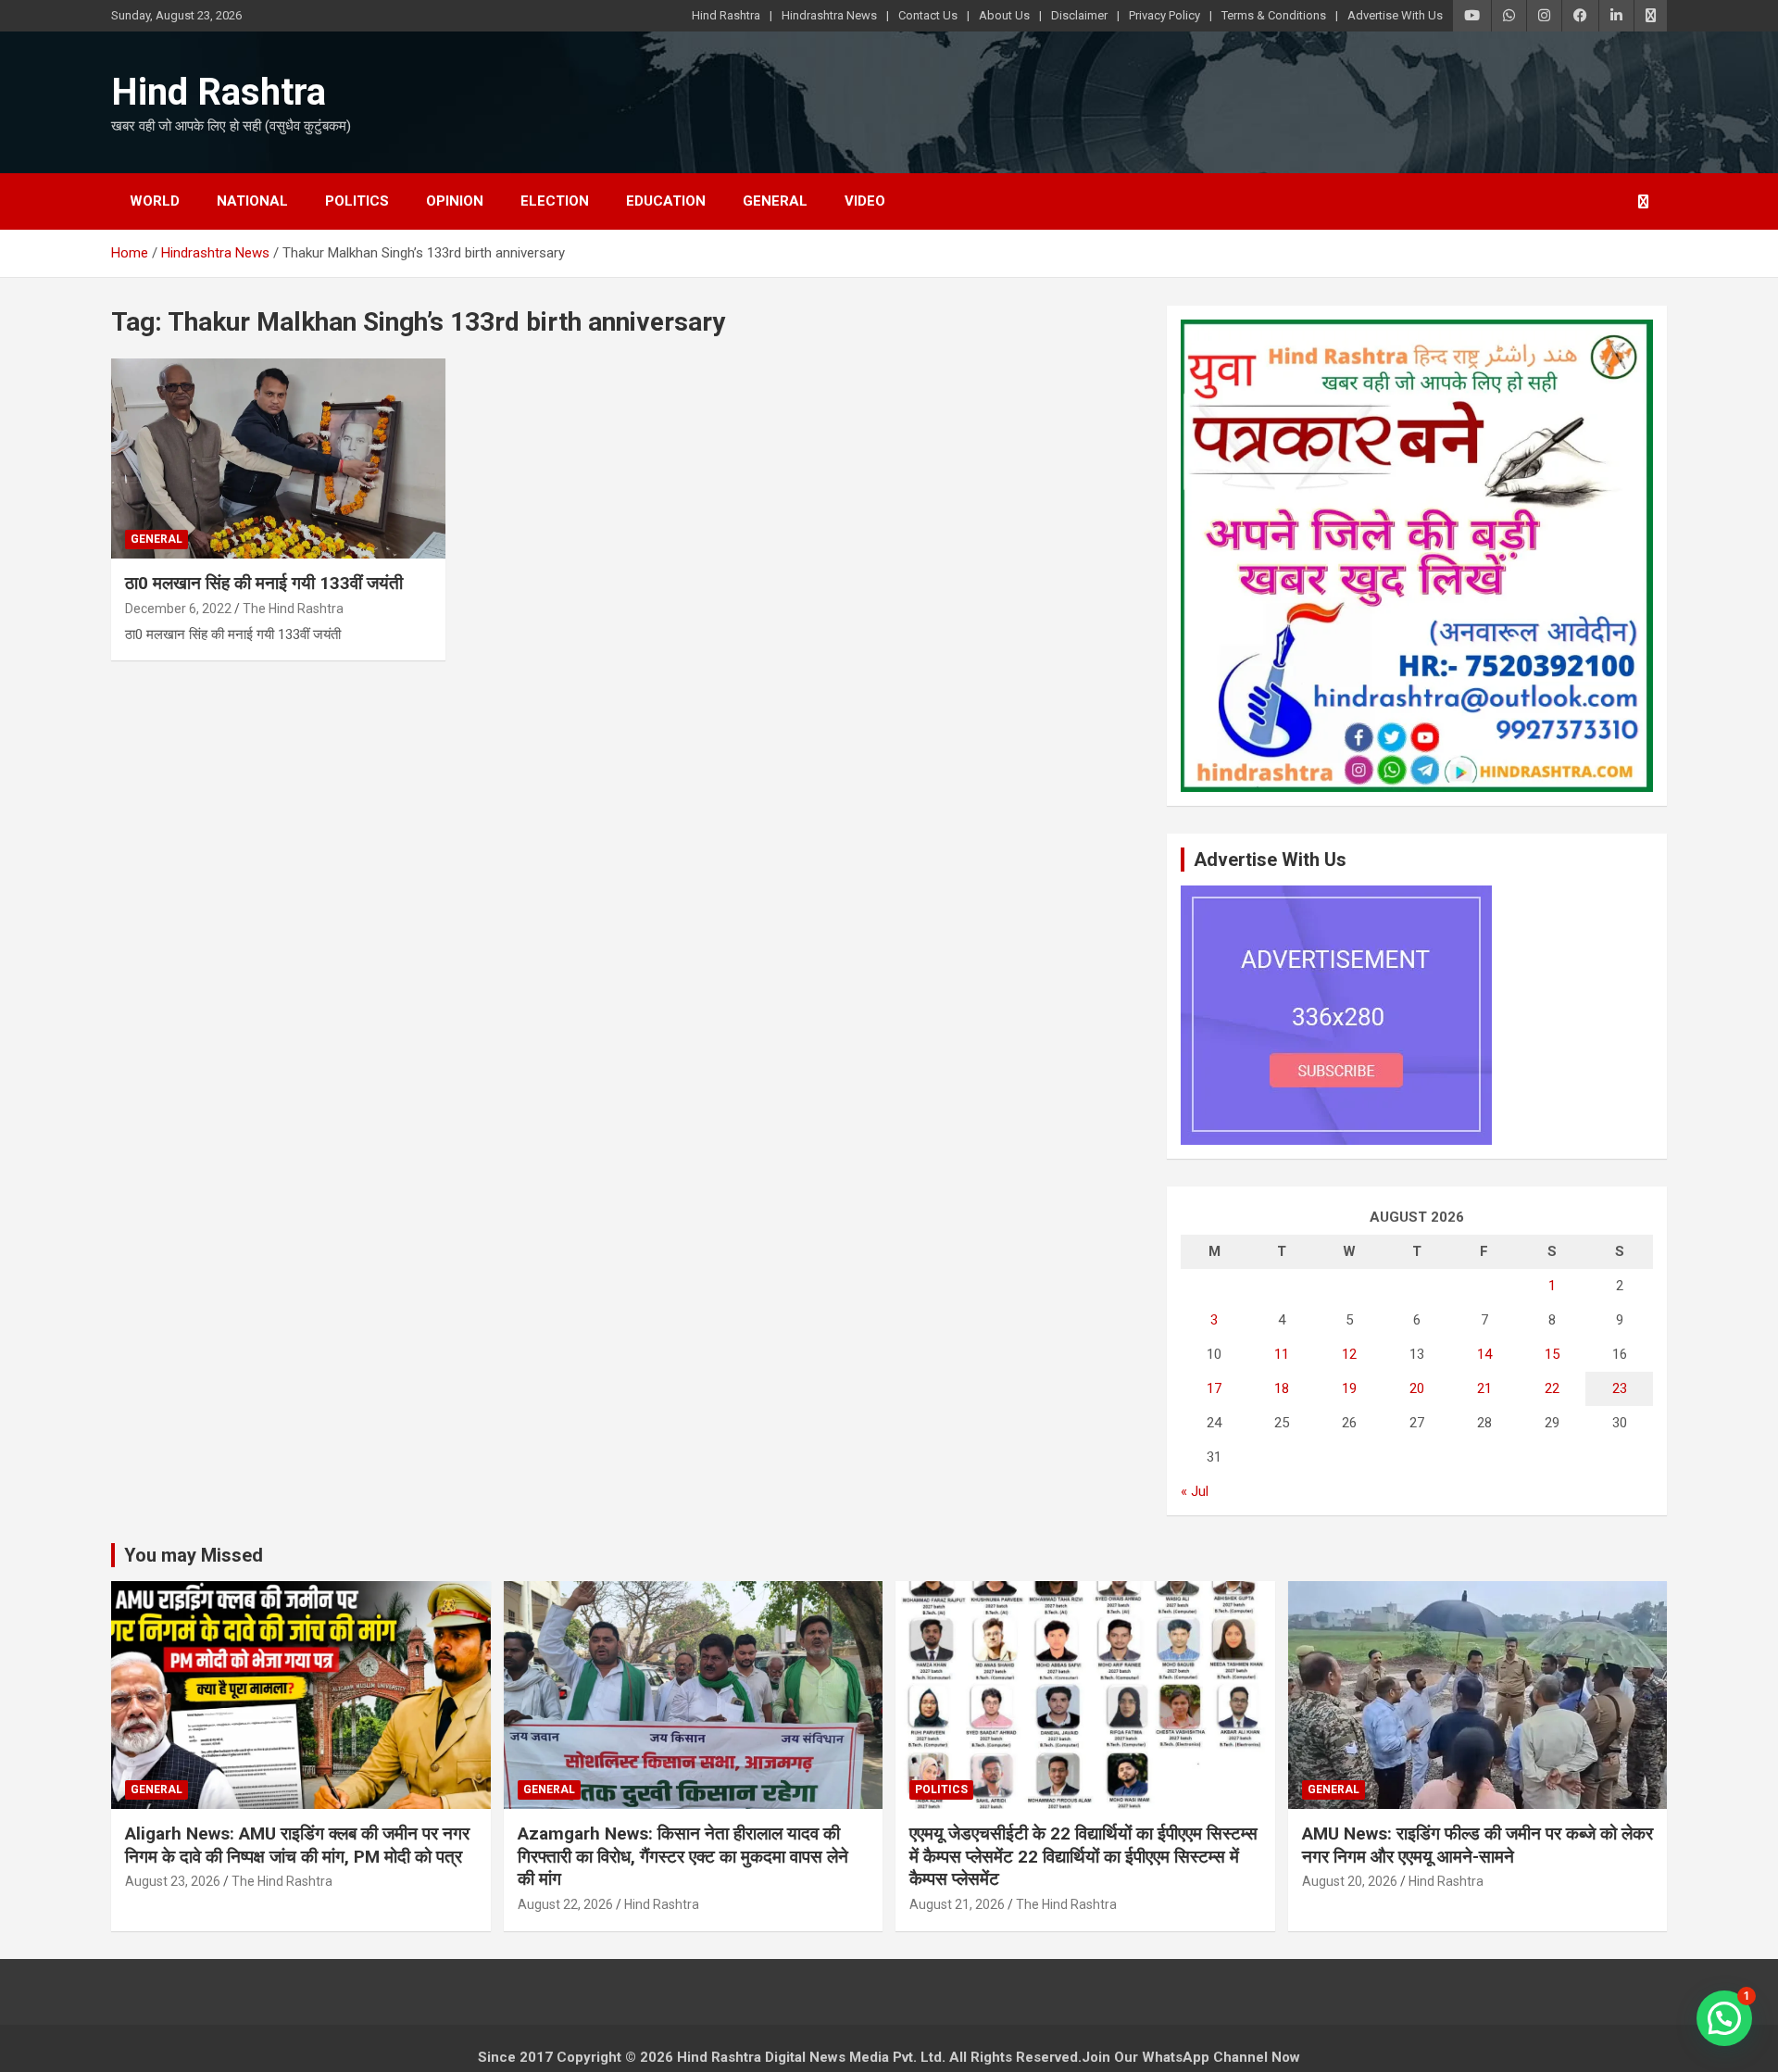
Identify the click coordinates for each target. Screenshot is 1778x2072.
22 (1552, 1388)
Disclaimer (1079, 15)
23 (1620, 1388)
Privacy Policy (1164, 15)
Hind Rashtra (726, 15)
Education (666, 201)
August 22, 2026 (565, 1904)
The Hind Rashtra (293, 609)
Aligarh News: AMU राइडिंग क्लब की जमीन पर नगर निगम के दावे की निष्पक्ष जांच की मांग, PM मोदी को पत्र (297, 1845)
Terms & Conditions (1274, 15)
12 (1349, 1354)
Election (555, 201)
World (155, 201)
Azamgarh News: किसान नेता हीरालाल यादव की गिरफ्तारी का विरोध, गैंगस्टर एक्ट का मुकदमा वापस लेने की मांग (683, 1856)
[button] (1724, 2018)
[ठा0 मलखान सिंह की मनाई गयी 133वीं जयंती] (278, 458)
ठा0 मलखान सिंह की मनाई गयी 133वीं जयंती (264, 583)
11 (1282, 1354)
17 (1214, 1388)
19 (1349, 1388)
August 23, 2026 (173, 1881)
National (252, 201)
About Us (1004, 15)
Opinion (455, 201)
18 (1282, 1388)
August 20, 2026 (1350, 1881)
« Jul (1195, 1491)
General (775, 201)
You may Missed (194, 1555)
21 (1484, 1388)
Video (865, 201)
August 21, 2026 (957, 1904)
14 (1484, 1354)
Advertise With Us (1395, 15)
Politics (357, 201)
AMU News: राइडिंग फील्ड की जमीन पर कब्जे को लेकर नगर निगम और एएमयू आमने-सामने (1477, 1845)
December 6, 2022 (178, 609)
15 (1552, 1354)
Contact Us (928, 15)
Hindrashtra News (829, 15)
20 (1417, 1388)
